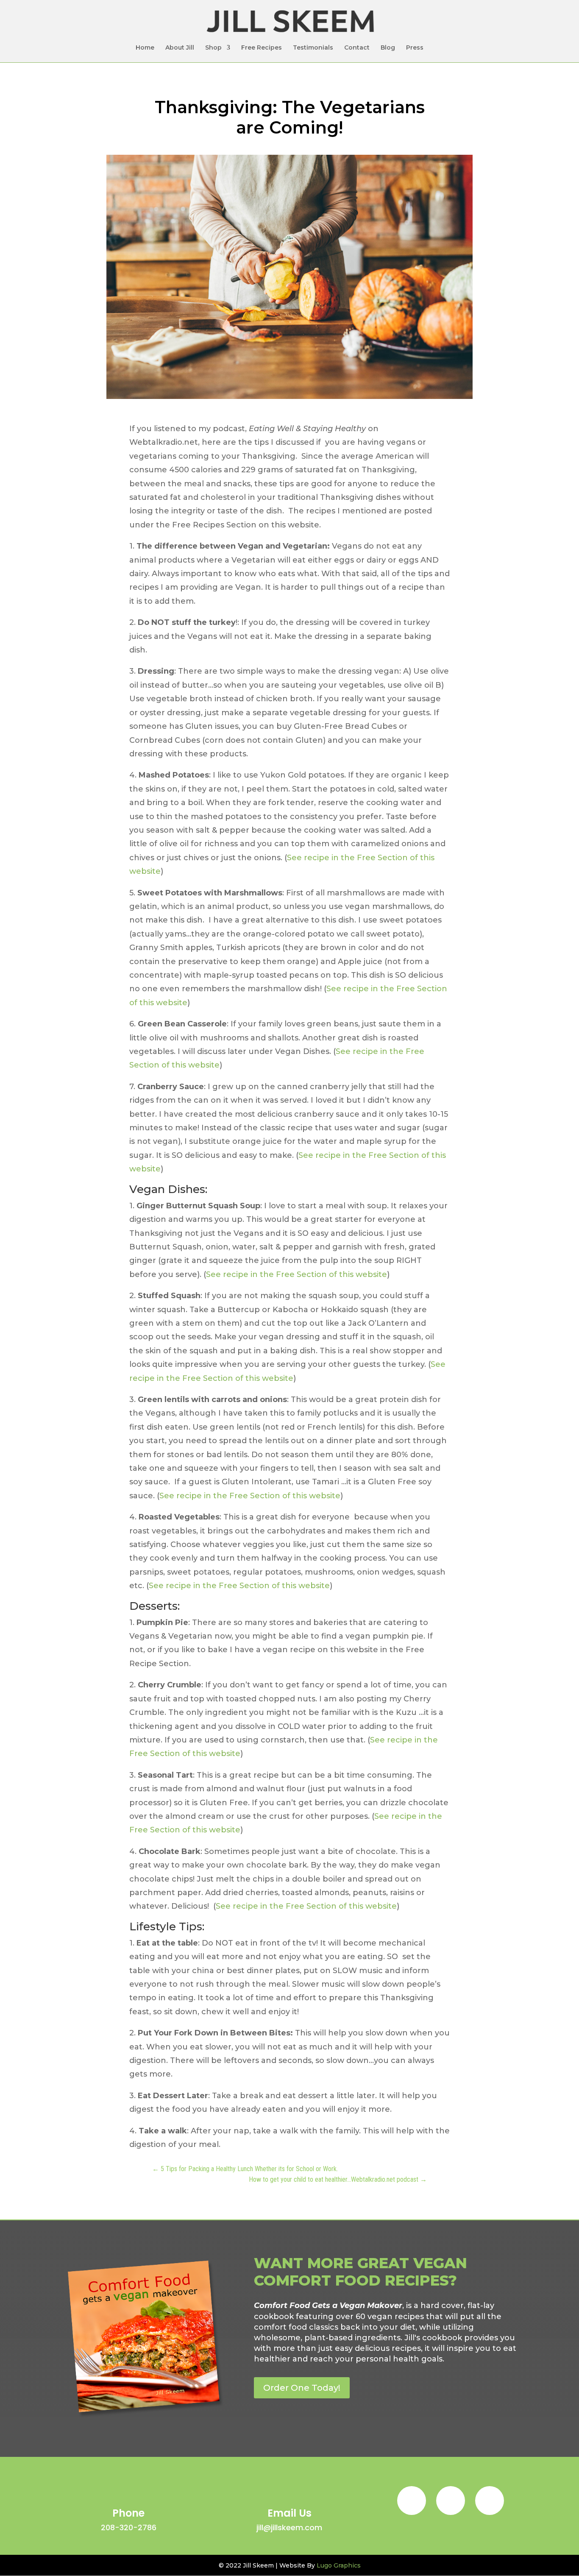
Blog (388, 48)
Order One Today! (302, 2388)
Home (145, 48)
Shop (213, 48)
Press (415, 48)
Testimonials (313, 48)
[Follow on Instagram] (451, 2501)
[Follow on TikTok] (490, 2501)
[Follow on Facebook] (412, 2501)
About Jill (180, 48)
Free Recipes (262, 48)
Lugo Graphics (339, 2565)
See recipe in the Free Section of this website (296, 1274)
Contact (357, 48)
